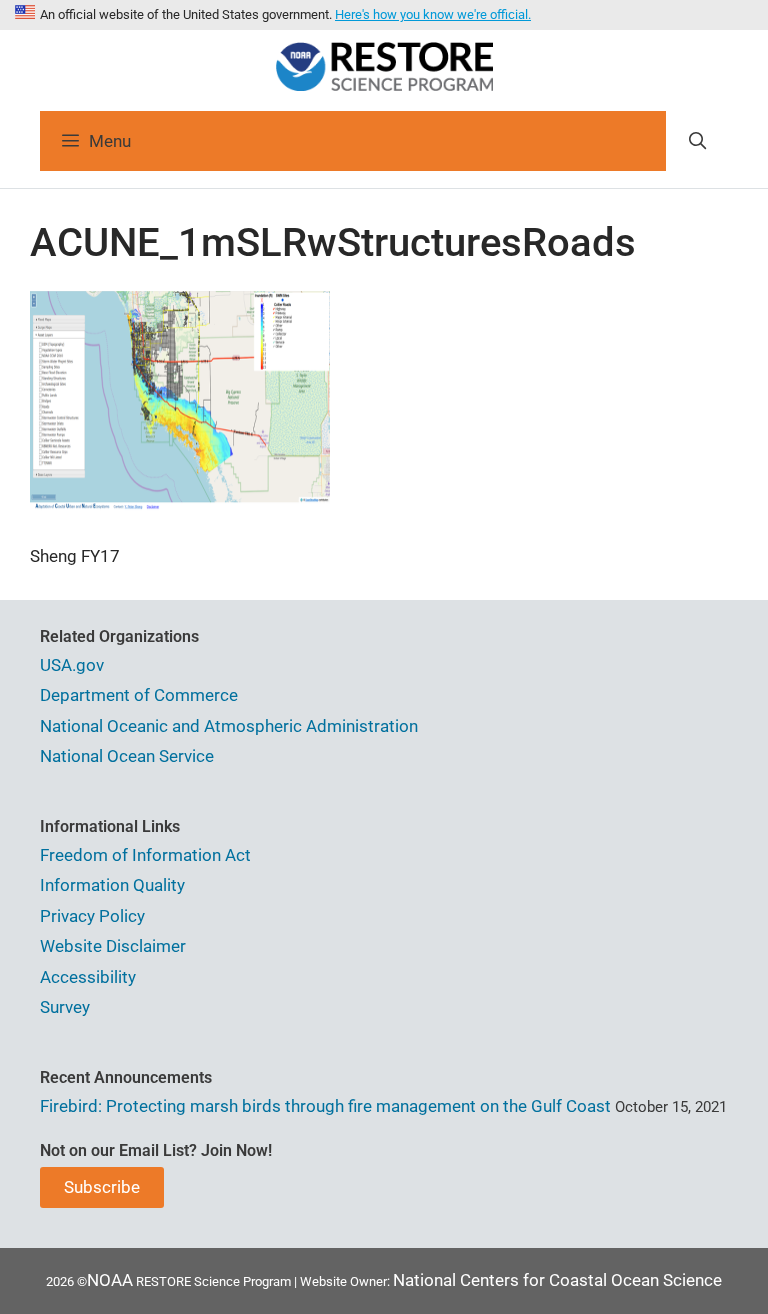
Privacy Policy (92, 916)
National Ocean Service (127, 756)
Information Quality (112, 885)
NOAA (110, 1280)
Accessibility (88, 977)
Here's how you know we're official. (433, 14)
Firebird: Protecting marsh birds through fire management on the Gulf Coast (325, 1106)
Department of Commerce (139, 695)
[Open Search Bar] (697, 141)
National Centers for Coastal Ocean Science (557, 1280)
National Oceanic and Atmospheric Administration (229, 726)
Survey (65, 1007)
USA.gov (72, 665)
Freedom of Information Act (145, 855)
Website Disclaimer (113, 946)
